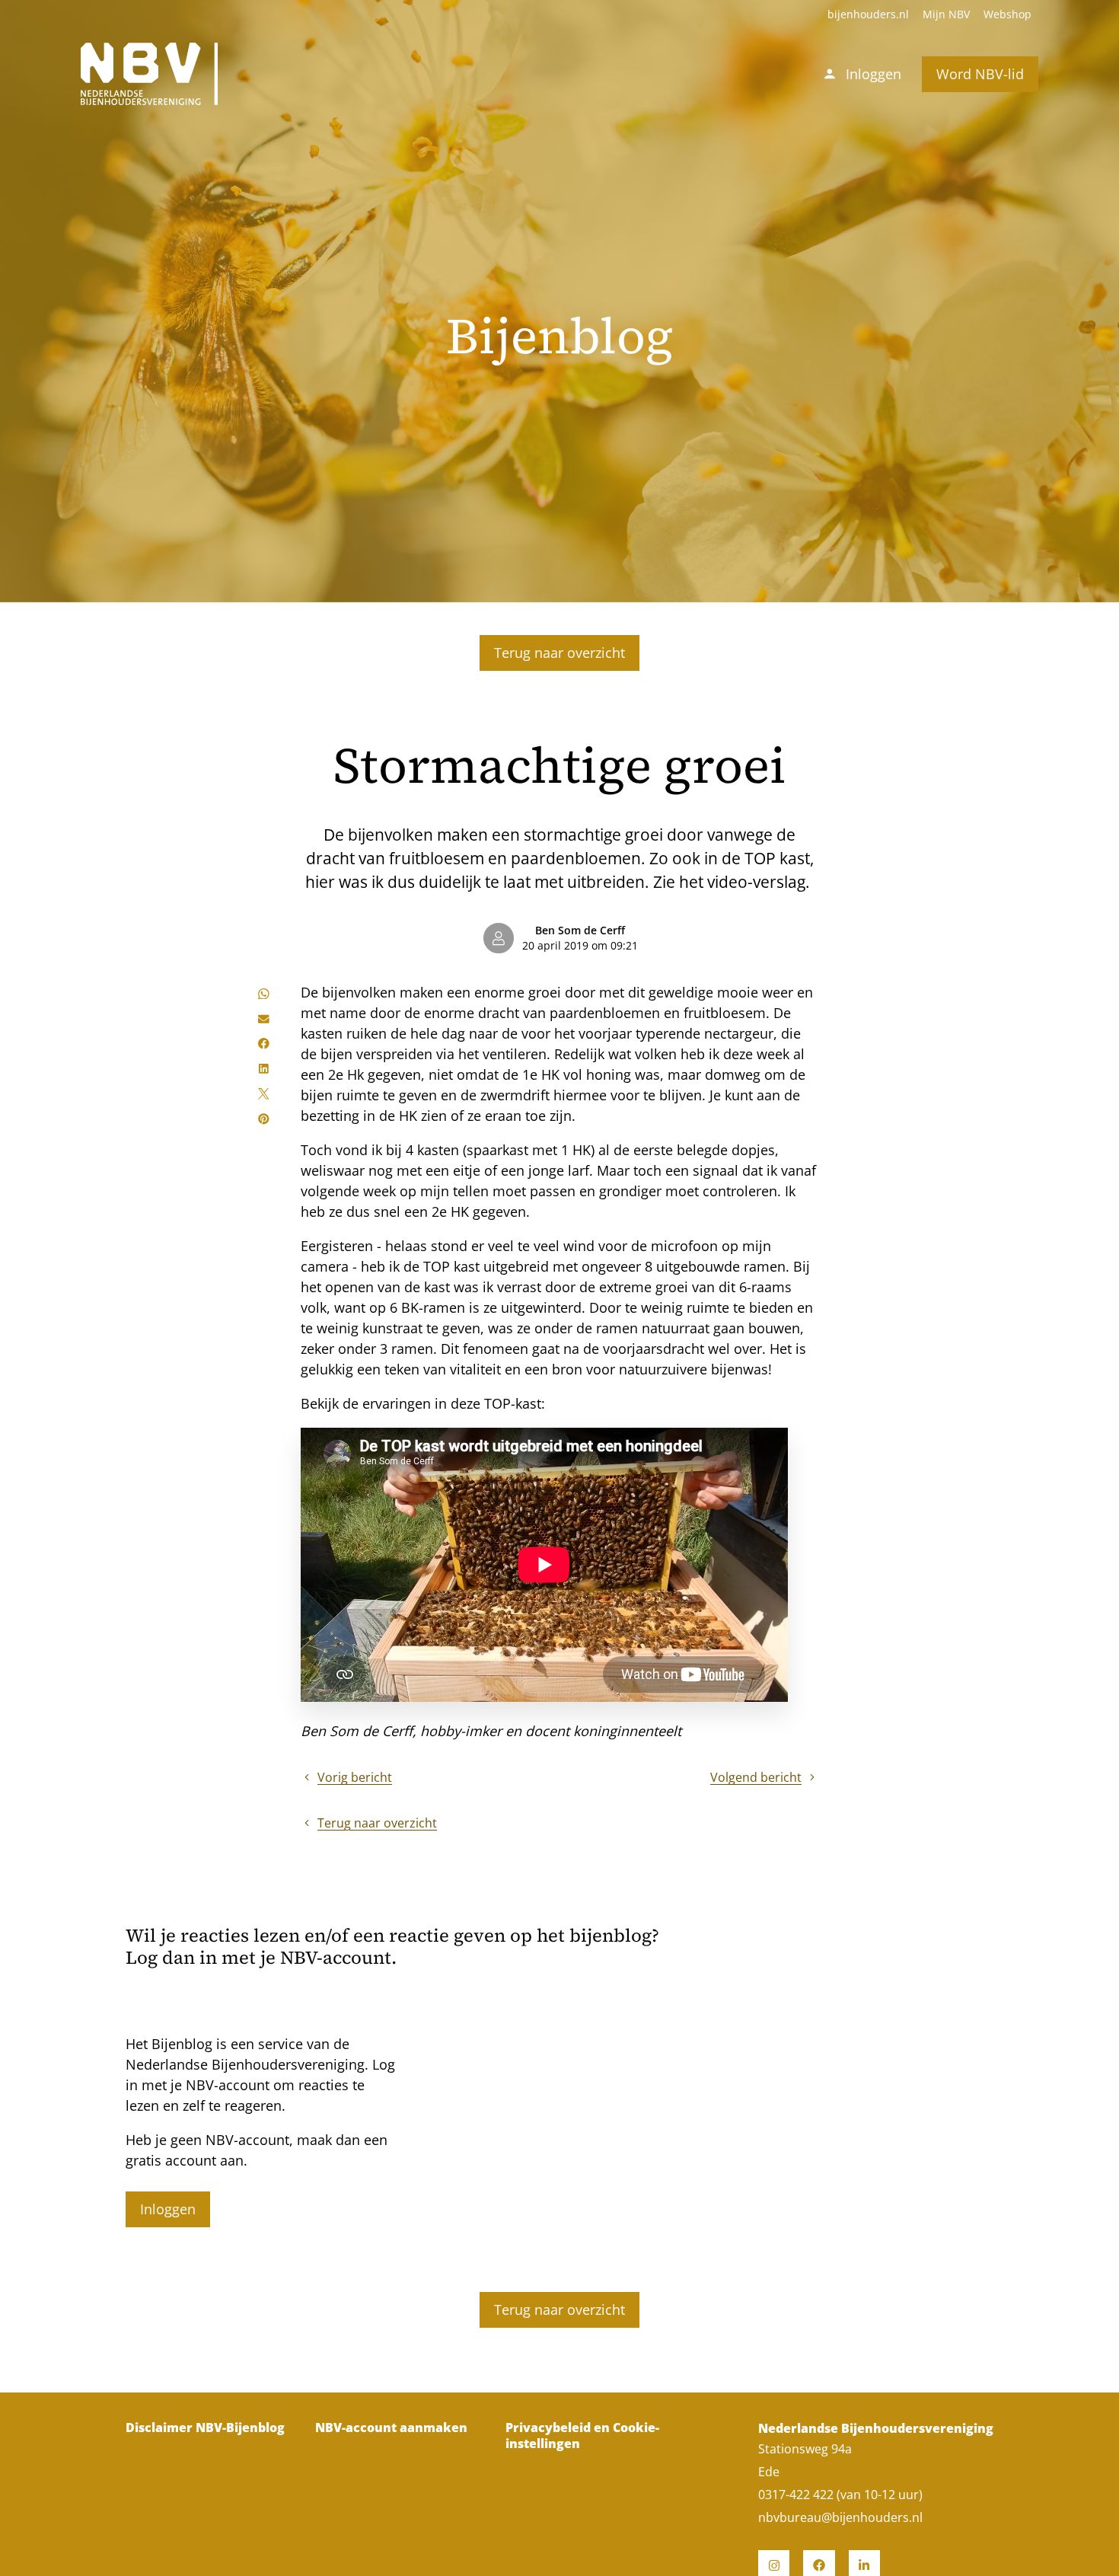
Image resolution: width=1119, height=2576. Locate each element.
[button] (264, 993)
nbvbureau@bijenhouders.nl (840, 2517)
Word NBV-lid (980, 74)
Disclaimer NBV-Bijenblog (205, 2428)
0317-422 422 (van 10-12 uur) (840, 2495)
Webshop (1007, 14)
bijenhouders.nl (868, 14)
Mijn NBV (946, 14)
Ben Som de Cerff (580, 930)
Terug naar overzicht (559, 653)
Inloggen (168, 2209)
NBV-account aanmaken (391, 2428)
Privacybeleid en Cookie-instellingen (582, 2436)
